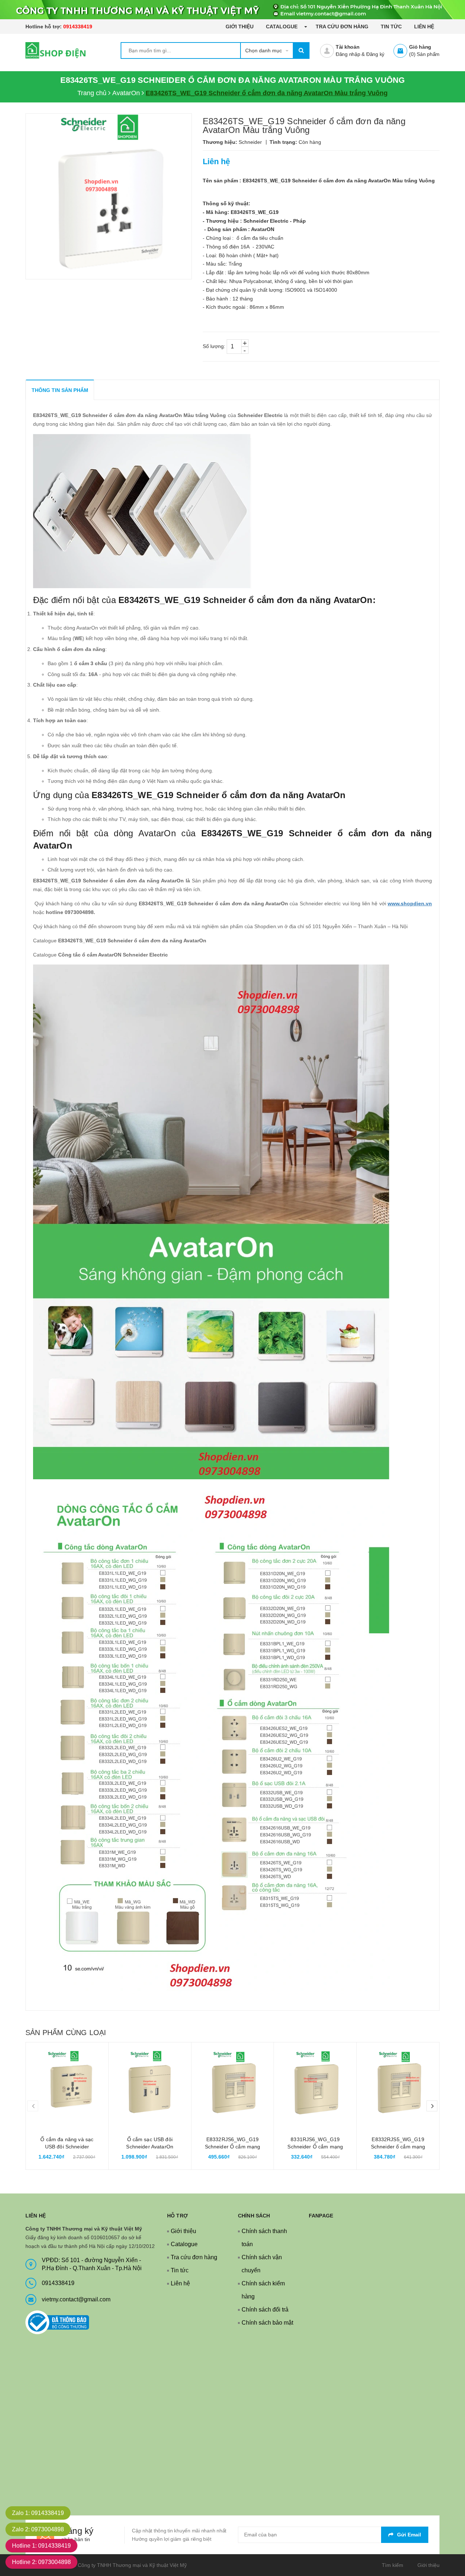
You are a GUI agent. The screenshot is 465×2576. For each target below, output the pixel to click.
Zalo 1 (38, 2513)
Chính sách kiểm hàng (263, 2290)
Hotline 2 (41, 2562)
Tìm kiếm (393, 2565)
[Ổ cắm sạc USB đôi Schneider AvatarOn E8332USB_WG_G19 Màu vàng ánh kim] (150, 2084)
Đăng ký (375, 54)
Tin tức (391, 27)
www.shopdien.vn (410, 903)
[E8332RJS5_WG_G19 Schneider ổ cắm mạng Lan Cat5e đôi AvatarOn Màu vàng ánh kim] (398, 2084)
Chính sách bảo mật (267, 2323)
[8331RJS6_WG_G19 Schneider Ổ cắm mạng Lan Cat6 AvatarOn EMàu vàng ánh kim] (315, 2084)
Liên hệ (424, 27)
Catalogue (282, 27)
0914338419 (78, 27)
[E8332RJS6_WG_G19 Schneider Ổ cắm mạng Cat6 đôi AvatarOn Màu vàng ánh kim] (233, 2084)
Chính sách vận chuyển (262, 2264)
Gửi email (409, 2535)
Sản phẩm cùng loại (66, 2033)
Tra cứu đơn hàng (342, 27)
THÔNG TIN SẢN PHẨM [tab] (60, 390)
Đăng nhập (348, 54)
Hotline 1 (41, 2546)
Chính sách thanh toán (264, 2238)
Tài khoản (348, 47)
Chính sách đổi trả (265, 2310)
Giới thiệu (240, 27)
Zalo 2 (38, 2529)
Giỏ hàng (420, 47)
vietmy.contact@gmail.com (76, 2299)
